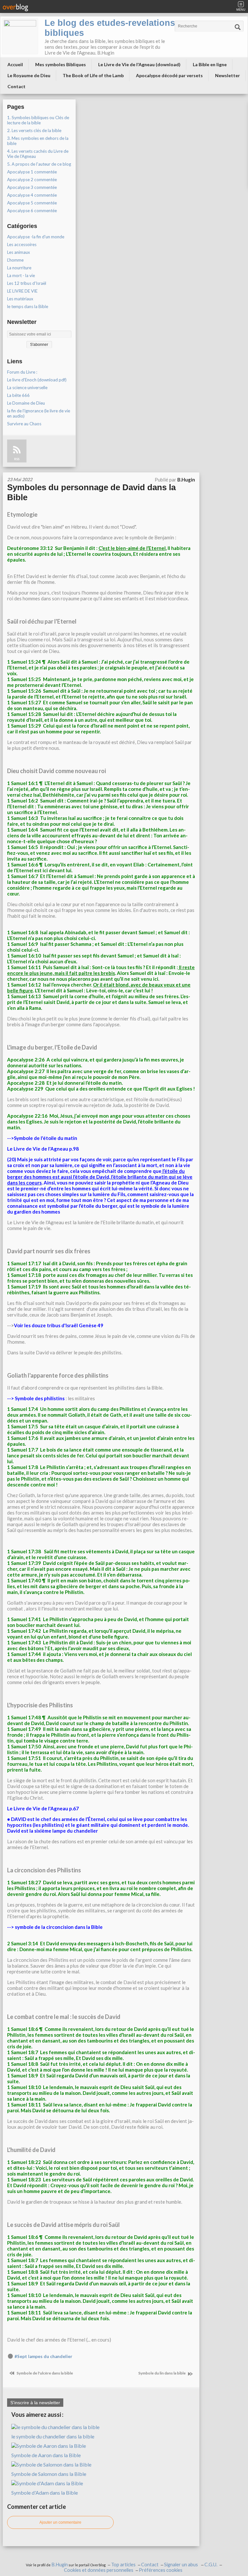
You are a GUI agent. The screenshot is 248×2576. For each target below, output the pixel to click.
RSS (17, 459)
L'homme (15, 260)
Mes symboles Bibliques (61, 64)
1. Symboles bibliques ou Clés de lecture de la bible (38, 120)
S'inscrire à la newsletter (35, 2403)
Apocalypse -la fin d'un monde (36, 237)
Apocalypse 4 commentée (32, 195)
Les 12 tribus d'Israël (27, 283)
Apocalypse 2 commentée (32, 180)
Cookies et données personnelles (99, 2570)
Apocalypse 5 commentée (32, 203)
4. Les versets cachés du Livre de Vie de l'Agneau (38, 154)
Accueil (15, 64)
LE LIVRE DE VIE (22, 291)
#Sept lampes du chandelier (43, 2356)
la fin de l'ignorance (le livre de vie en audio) (39, 413)
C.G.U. (211, 2565)
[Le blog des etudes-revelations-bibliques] (20, 36)
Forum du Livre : (22, 372)
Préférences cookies (161, 2570)
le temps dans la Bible (28, 306)
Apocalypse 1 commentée (32, 172)
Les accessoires (22, 244)
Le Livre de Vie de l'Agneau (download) (139, 64)
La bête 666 (18, 395)
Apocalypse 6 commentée (32, 211)
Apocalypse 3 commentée (32, 187)
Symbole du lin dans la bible (162, 2373)
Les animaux (19, 252)
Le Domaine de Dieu (26, 403)
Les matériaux (20, 299)
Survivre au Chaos (24, 424)
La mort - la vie (21, 275)
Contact (16, 86)
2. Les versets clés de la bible (34, 130)
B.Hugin (60, 2565)
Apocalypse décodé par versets (169, 75)
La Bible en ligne (210, 64)
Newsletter (227, 75)
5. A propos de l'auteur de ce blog (39, 164)
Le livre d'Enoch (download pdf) (37, 380)
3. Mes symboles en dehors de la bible (38, 141)
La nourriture (19, 268)
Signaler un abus (181, 2565)
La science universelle (27, 388)
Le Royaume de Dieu (29, 75)
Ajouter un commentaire (60, 2522)
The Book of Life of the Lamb (93, 75)
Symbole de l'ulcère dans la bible (44, 2373)
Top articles (123, 2565)
